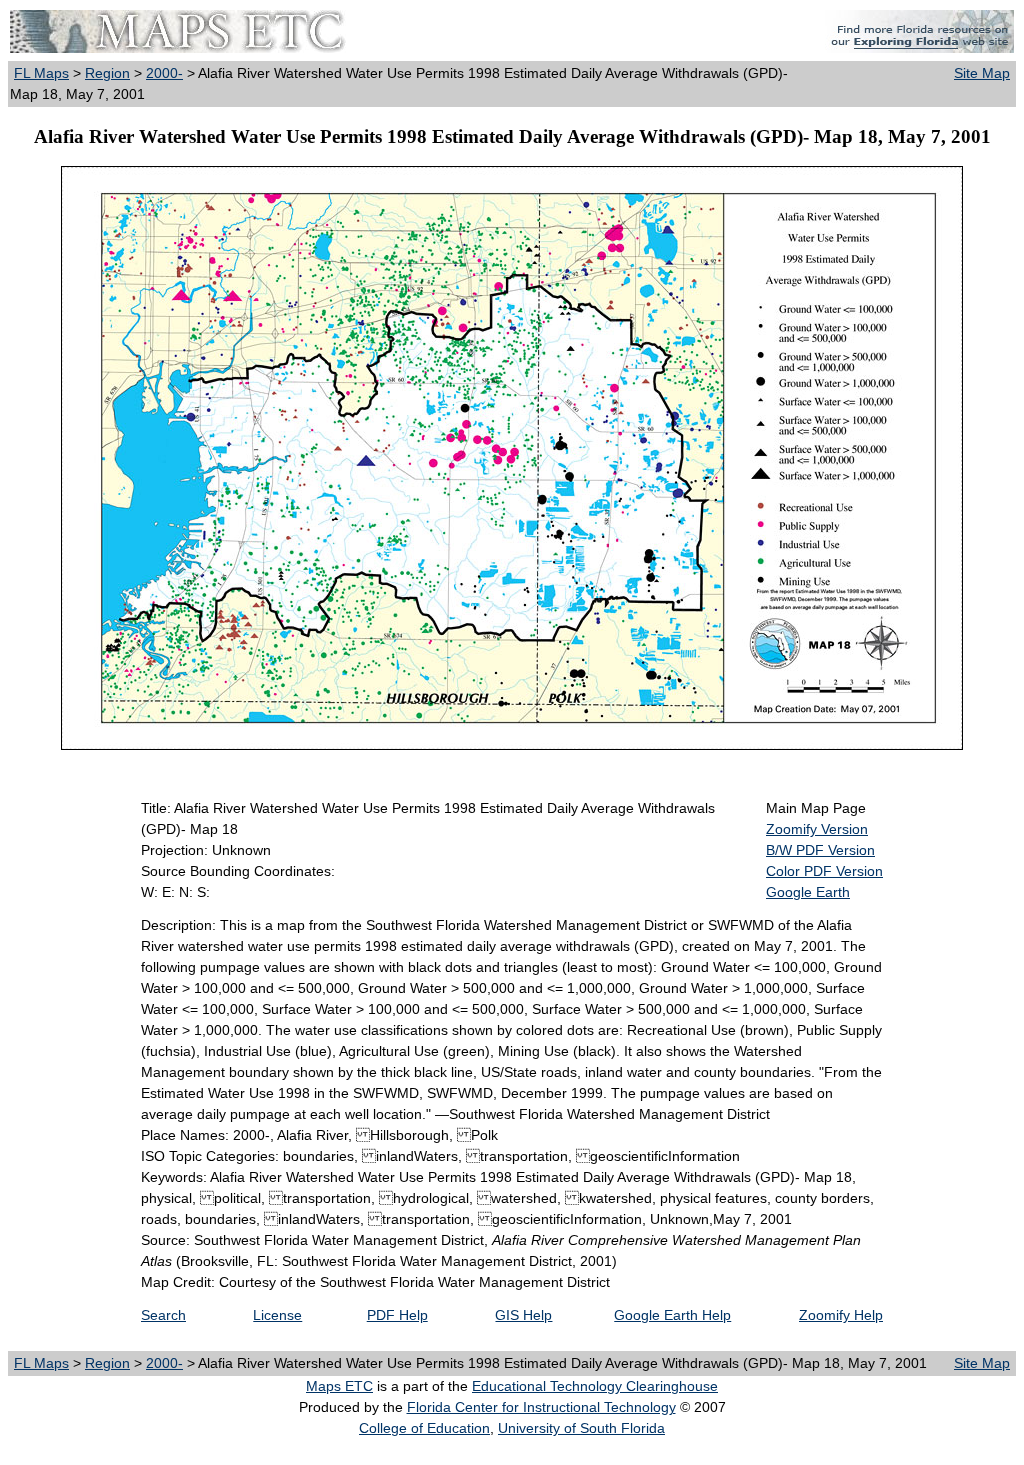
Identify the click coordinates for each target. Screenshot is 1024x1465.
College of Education (424, 1428)
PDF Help (397, 1315)
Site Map (982, 73)
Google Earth (808, 892)
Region (107, 73)
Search (163, 1315)
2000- (164, 73)
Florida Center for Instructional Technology (541, 1407)
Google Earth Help (672, 1315)
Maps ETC (339, 1386)
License (277, 1315)
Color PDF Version (824, 871)
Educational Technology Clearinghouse (595, 1386)
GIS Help (523, 1315)
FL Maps (41, 73)
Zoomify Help (841, 1315)
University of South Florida (581, 1428)
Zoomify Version (817, 829)
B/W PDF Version (820, 850)
